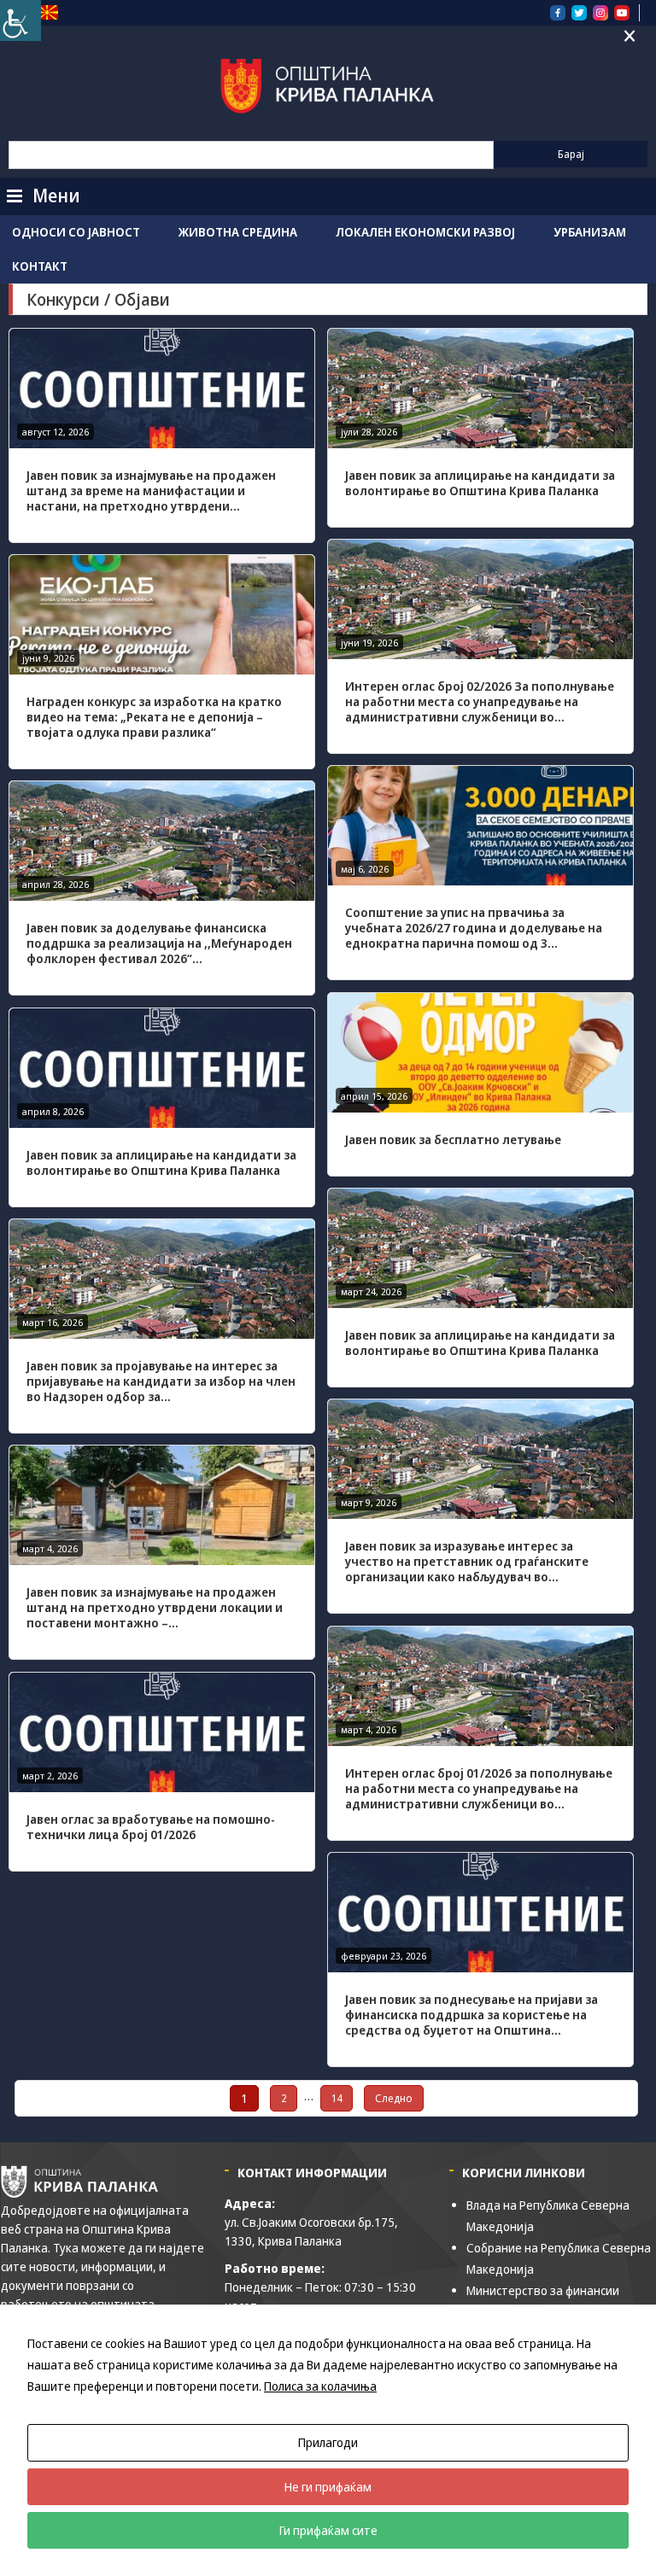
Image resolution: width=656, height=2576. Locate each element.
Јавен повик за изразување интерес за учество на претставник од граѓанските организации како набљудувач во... (467, 1561)
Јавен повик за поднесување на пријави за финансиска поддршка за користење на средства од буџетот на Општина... (471, 2015)
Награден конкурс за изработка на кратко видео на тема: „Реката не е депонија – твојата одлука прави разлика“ (154, 717)
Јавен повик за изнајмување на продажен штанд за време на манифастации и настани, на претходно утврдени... (151, 491)
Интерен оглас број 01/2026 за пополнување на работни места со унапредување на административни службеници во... (479, 1788)
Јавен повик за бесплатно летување (453, 1139)
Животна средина (238, 232)
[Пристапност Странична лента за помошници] (20, 20)
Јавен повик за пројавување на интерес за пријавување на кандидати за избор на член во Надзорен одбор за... (161, 1381)
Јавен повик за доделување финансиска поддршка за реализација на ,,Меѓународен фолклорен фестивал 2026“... (159, 943)
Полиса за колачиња (320, 2386)
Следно (394, 2098)
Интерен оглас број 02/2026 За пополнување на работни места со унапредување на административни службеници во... (480, 701)
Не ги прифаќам (328, 2487)
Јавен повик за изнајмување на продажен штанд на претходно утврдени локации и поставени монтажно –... (155, 1607)
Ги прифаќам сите (328, 2530)
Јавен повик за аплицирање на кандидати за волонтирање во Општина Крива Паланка (480, 483)
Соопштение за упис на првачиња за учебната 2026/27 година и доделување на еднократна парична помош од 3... (474, 928)
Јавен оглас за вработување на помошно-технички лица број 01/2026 (151, 1827)
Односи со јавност (76, 232)
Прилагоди (328, 2442)
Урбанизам (590, 232)
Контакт (40, 266)
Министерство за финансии (543, 2290)
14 (337, 2098)
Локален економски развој (425, 232)
